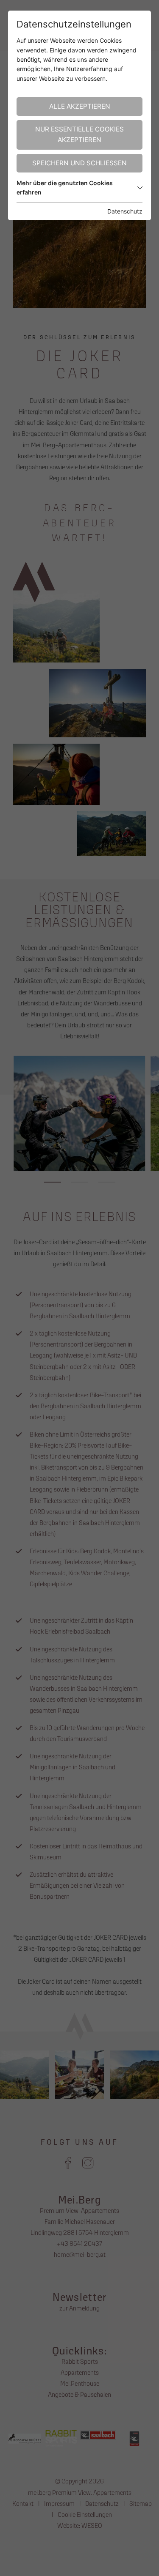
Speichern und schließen (79, 163)
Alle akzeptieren (80, 106)
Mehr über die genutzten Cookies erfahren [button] (65, 188)
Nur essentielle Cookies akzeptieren (79, 134)
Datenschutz (125, 211)
